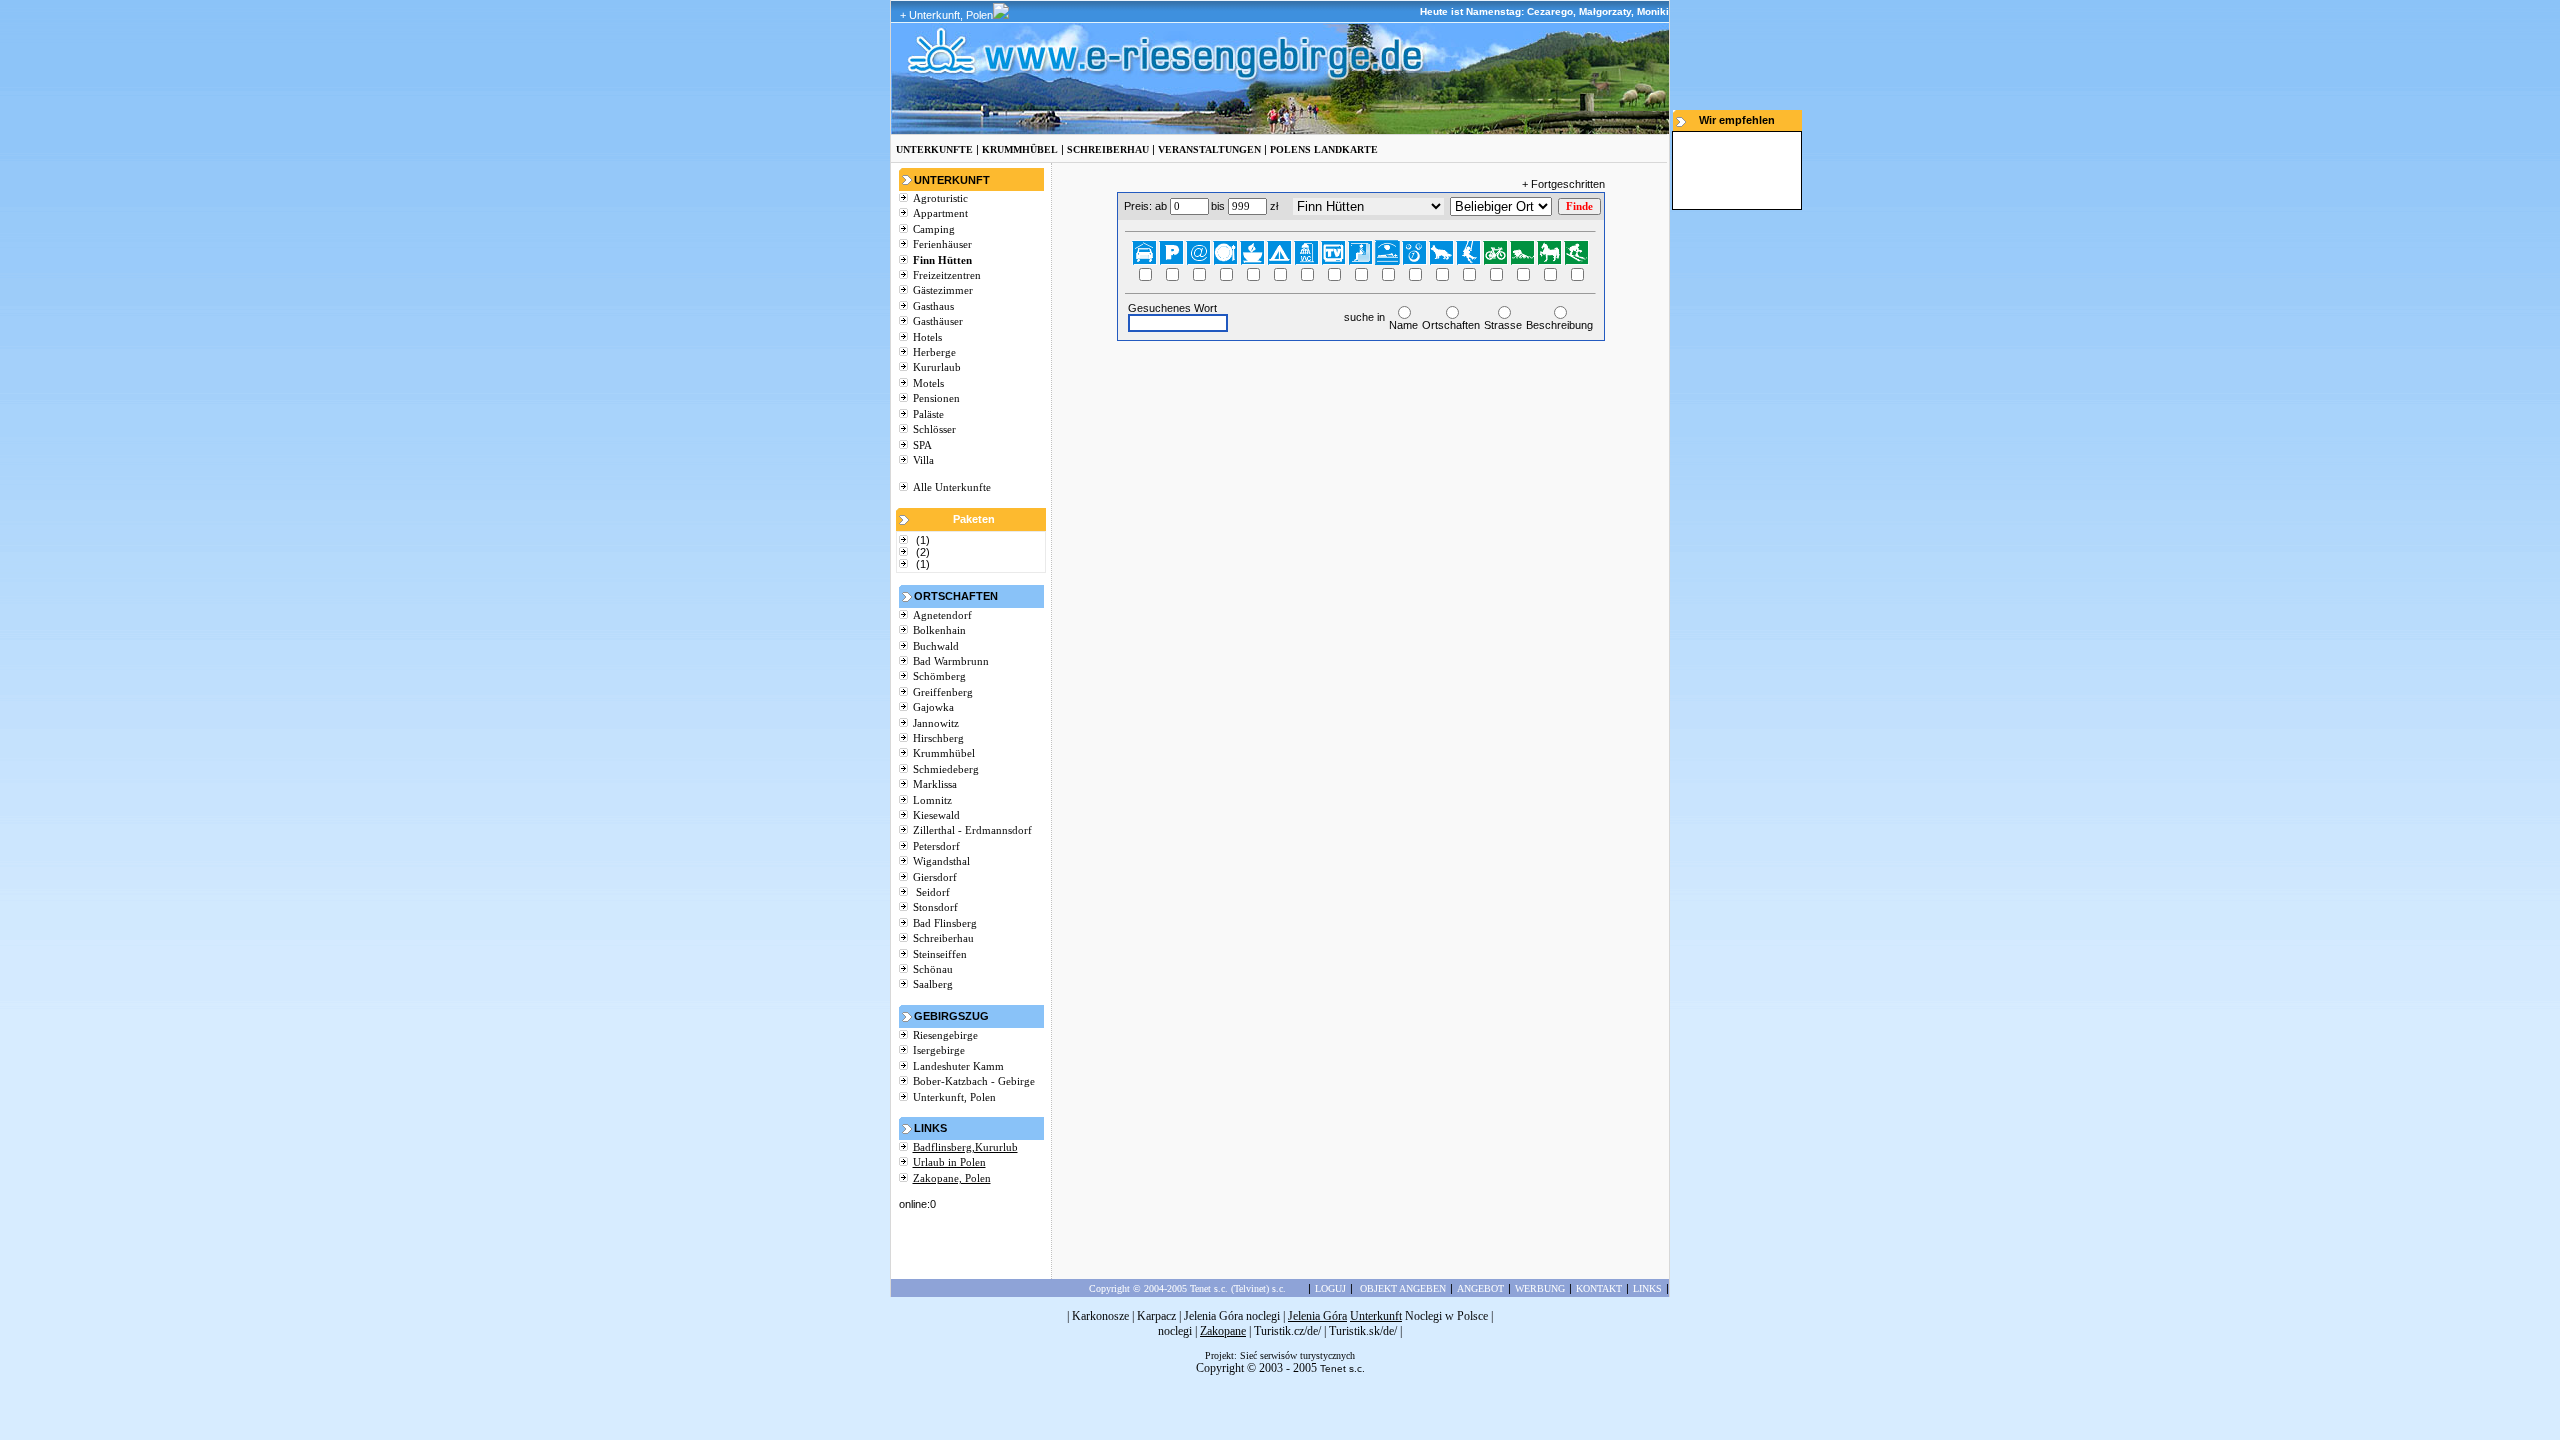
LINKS (1647, 1288)
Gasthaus (933, 306)
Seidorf (931, 892)
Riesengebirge (945, 1035)
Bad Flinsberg (945, 923)
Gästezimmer (943, 290)
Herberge (934, 352)
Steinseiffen (940, 954)
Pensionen (936, 398)
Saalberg (933, 984)
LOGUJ (1330, 1288)
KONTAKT (1599, 1288)
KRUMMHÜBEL (1020, 149)
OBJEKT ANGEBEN (1403, 1288)
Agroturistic (940, 198)
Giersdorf (935, 877)
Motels (928, 383)
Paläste (928, 414)
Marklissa (935, 784)
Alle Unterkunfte (952, 487)
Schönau (933, 969)
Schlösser (934, 429)
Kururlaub (937, 367)
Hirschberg (938, 738)
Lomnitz (932, 800)
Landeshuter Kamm (958, 1066)
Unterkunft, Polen (954, 1097)
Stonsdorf (935, 907)
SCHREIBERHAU (1108, 149)
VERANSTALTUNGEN (1209, 149)
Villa (923, 460)
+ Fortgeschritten (1563, 184)
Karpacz (1156, 1316)
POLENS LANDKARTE (1324, 149)
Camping (934, 229)
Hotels (927, 337)
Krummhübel (944, 753)
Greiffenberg (943, 692)
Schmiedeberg (946, 769)
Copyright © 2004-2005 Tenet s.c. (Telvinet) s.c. (1187, 1288)
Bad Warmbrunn (951, 661)
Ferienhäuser (942, 244)
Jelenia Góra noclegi (1232, 1316)
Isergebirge (939, 1050)
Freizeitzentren (947, 275)
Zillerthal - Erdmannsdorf (972, 830)
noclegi (1175, 1331)
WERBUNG (1540, 1288)
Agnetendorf (942, 615)
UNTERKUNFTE (934, 149)
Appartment (940, 213)
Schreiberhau (943, 938)
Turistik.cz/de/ (1287, 1331)
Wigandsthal (941, 861)
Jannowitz (936, 723)
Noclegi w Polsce (1446, 1316)
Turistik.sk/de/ (1363, 1331)
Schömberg (939, 676)
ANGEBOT (1480, 1288)
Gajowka (933, 707)
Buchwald (936, 646)
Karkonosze (1100, 1316)
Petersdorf (936, 846)
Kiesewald (936, 815)
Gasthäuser (938, 321)
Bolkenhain (939, 630)
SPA (922, 445)
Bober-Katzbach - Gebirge (974, 1081)
